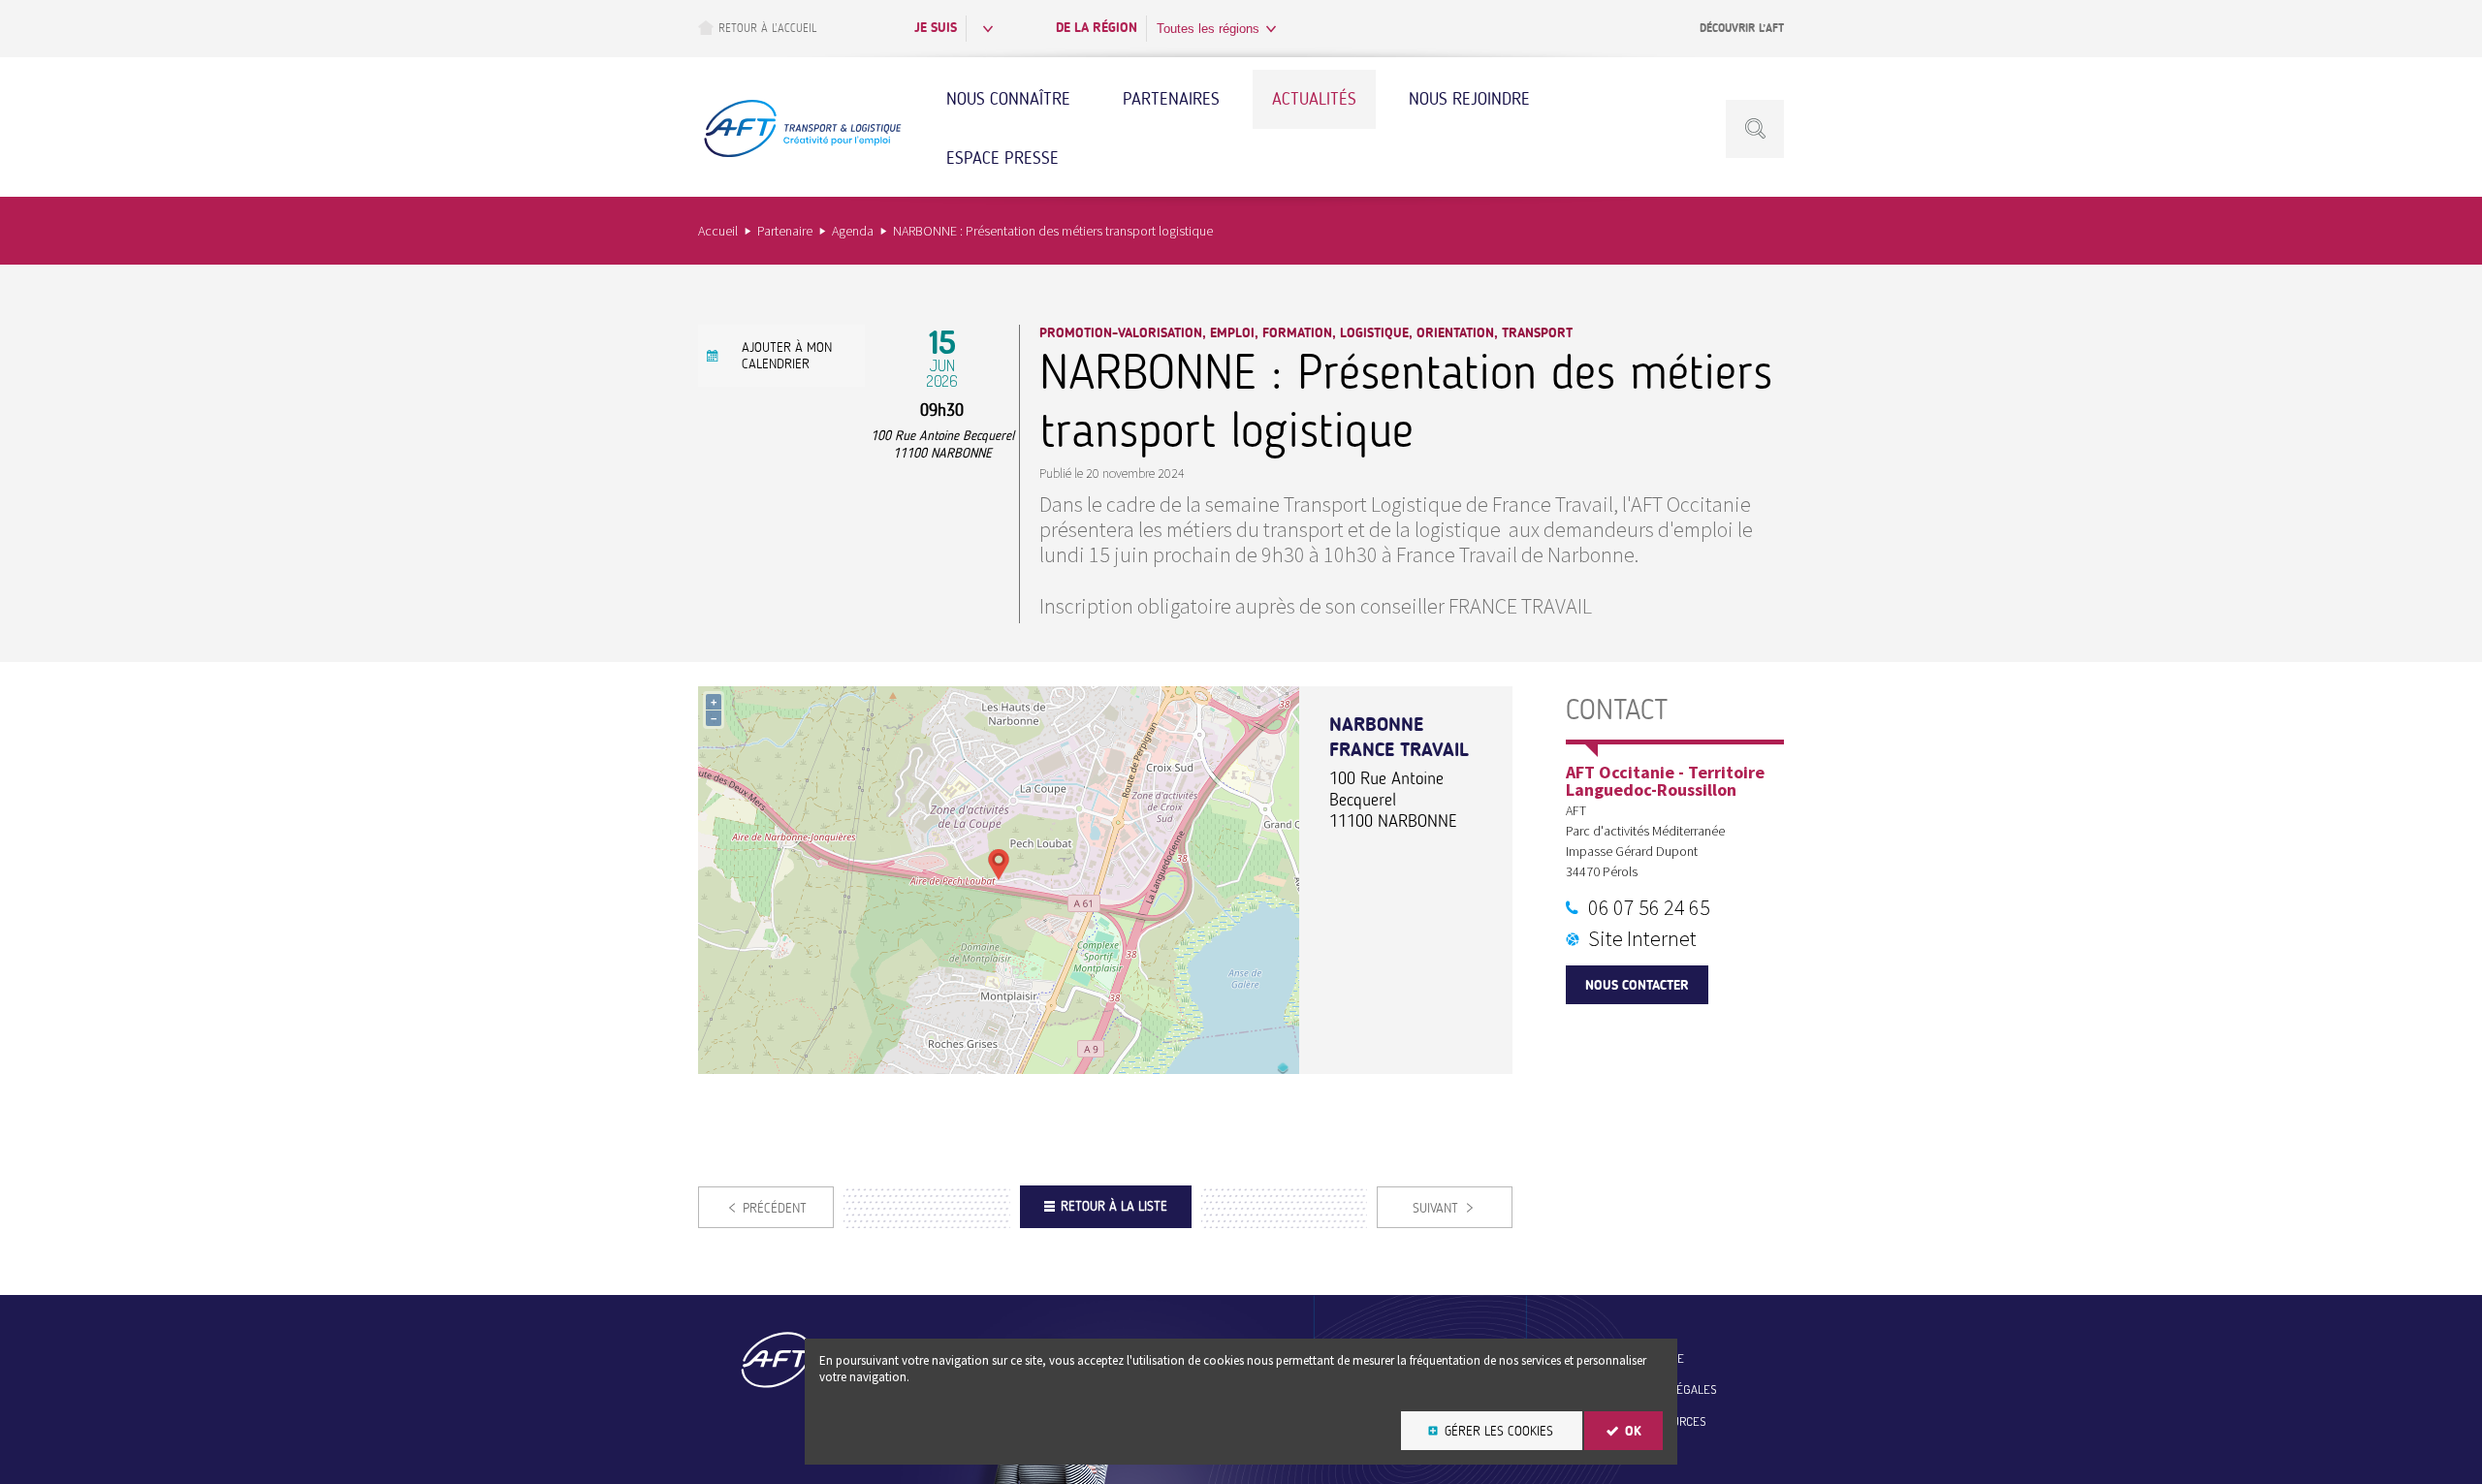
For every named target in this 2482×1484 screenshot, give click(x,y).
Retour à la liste (1114, 1206)
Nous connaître (1008, 99)
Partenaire (785, 231)
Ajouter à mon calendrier (787, 356)
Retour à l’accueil (767, 28)
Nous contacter (1637, 985)
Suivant (1435, 1208)
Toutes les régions (1208, 29)
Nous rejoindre (1469, 99)
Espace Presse (1002, 158)
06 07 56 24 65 (1649, 907)
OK (1633, 1431)
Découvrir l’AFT (1742, 28)
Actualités (1314, 99)
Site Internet (1642, 938)
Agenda (853, 231)
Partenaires (1171, 99)
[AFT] (802, 155)
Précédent (775, 1208)
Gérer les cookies (1499, 1431)
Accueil (718, 231)
